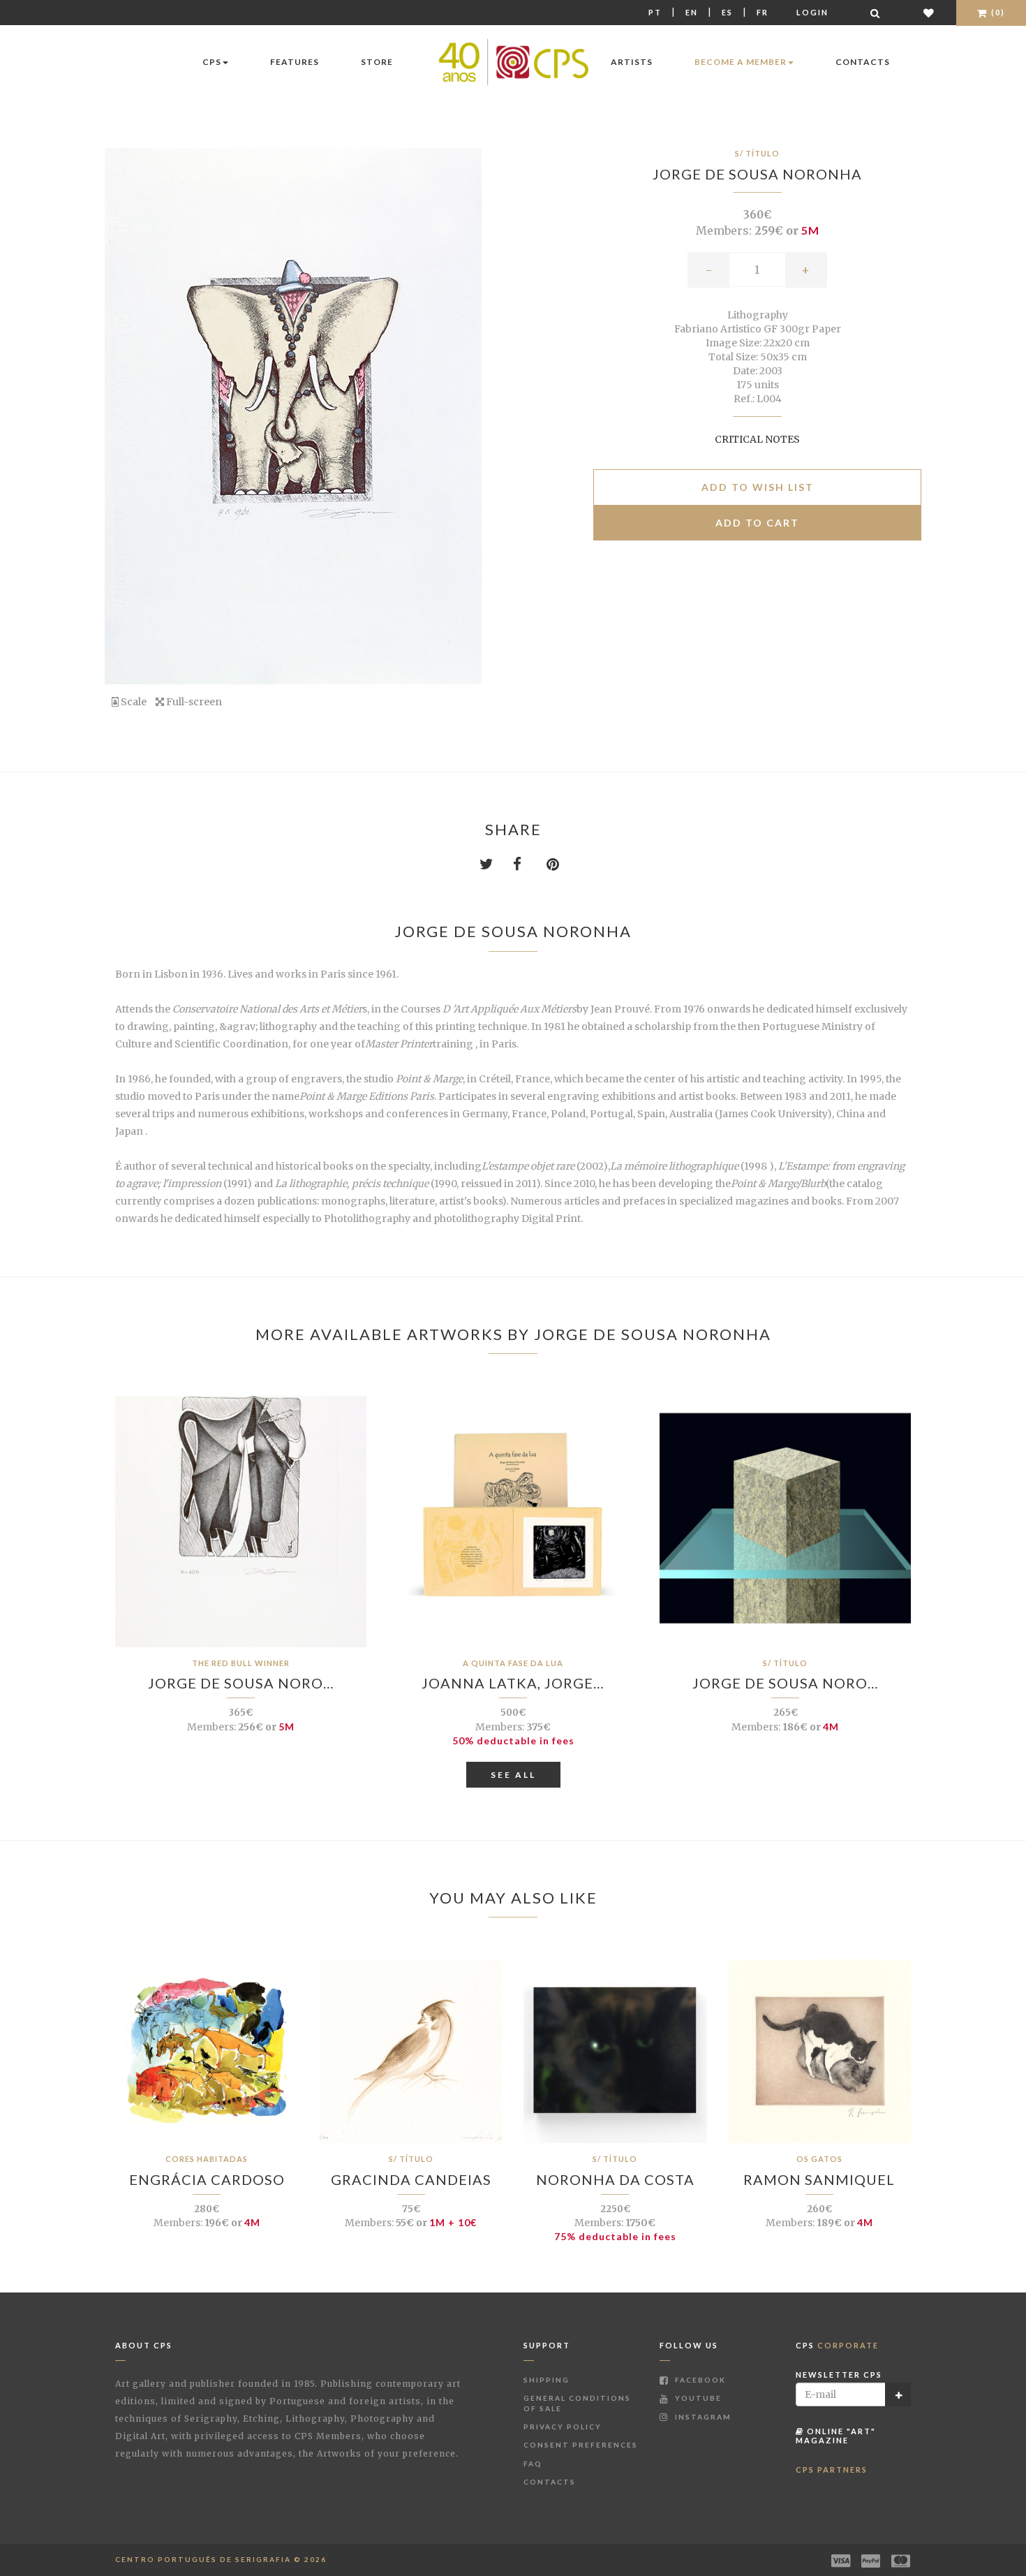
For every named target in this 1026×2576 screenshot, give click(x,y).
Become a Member (741, 62)
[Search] (876, 13)
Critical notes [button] (757, 439)
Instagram (702, 2417)
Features (295, 62)
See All (513, 1775)
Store (377, 62)
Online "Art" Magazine (836, 2435)
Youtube (697, 2398)
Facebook (699, 2380)
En (692, 12)
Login (812, 12)
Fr (763, 12)
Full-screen (193, 702)
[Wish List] (929, 13)
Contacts (863, 62)
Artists (632, 62)
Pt (655, 12)
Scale (133, 702)
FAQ (533, 2464)
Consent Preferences (581, 2445)
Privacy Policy (563, 2427)
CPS (212, 62)
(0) (997, 12)
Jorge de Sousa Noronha (757, 174)
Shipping (547, 2380)
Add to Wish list (758, 487)
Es (727, 12)
